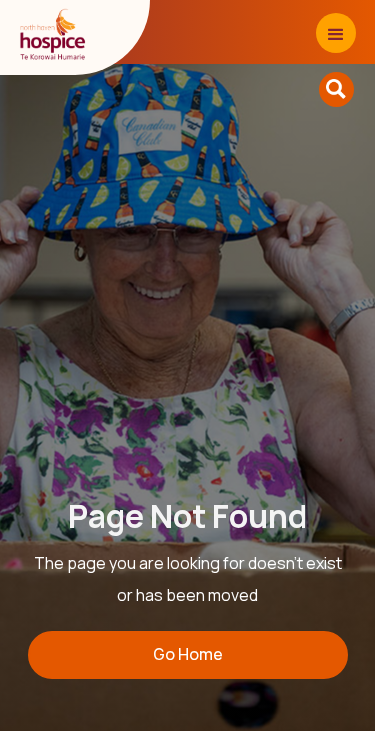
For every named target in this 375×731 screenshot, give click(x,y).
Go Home (188, 654)
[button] (336, 33)
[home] (54, 35)
